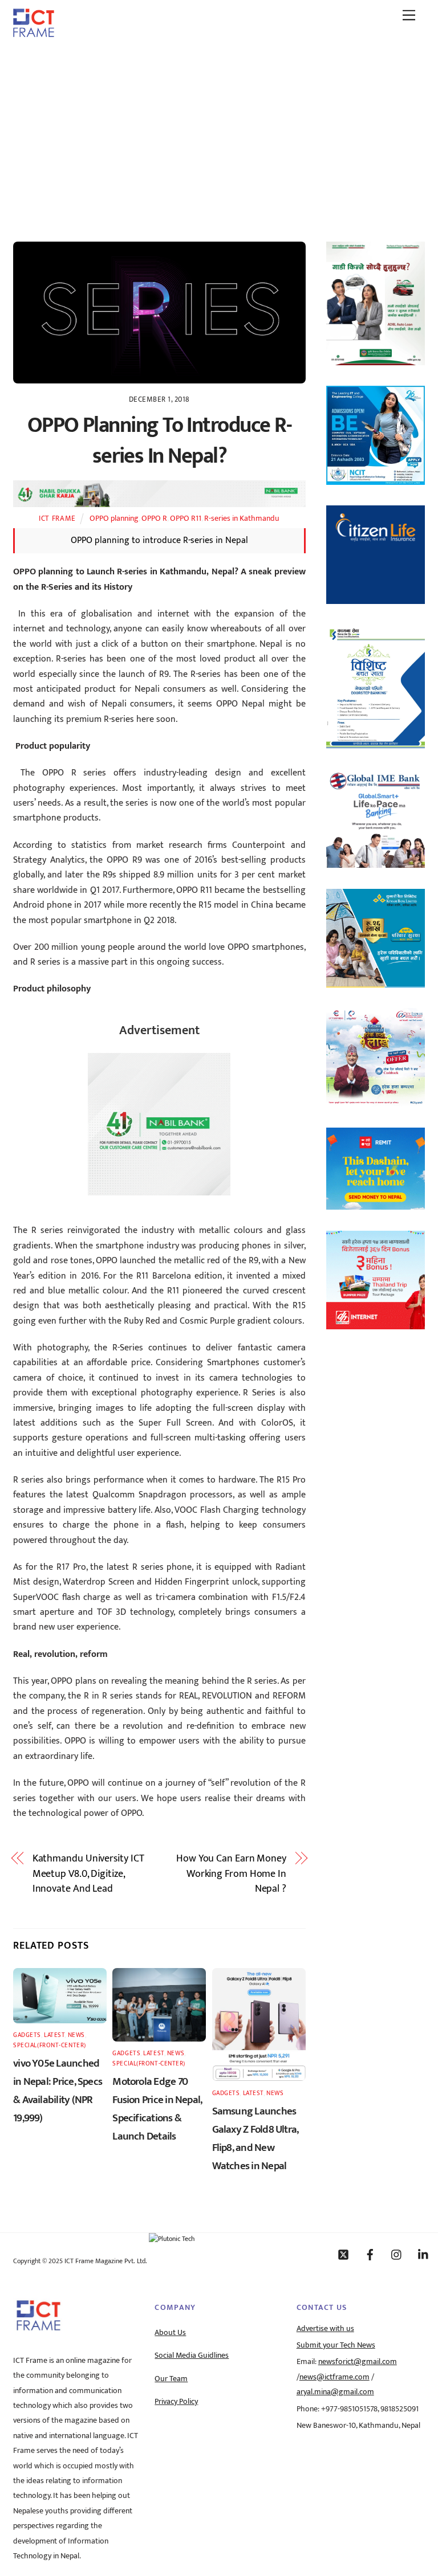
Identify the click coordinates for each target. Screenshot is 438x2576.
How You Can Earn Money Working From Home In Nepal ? (231, 1874)
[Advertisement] (219, 133)
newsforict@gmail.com (358, 2362)
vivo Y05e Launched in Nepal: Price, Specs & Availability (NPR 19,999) (58, 2091)
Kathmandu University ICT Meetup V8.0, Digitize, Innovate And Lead (88, 1874)
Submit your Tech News (336, 2345)
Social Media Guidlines (192, 2355)
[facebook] (370, 2254)
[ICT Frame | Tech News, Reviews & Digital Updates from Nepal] (34, 33)
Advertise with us (325, 2329)
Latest (54, 2035)
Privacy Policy (176, 2402)
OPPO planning (114, 519)
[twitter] (343, 2254)
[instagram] (397, 2254)
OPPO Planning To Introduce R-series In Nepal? (159, 441)
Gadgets (27, 2035)
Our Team (171, 2379)
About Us (170, 2333)
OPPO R (154, 519)
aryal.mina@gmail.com (335, 2392)
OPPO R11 (186, 519)
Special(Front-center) (50, 2045)
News (76, 2035)
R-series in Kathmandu (242, 519)
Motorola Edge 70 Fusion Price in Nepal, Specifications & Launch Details (157, 2109)
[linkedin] (424, 2254)
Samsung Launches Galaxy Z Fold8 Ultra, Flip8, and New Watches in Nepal (255, 2138)
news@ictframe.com (334, 2377)
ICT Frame (57, 519)
